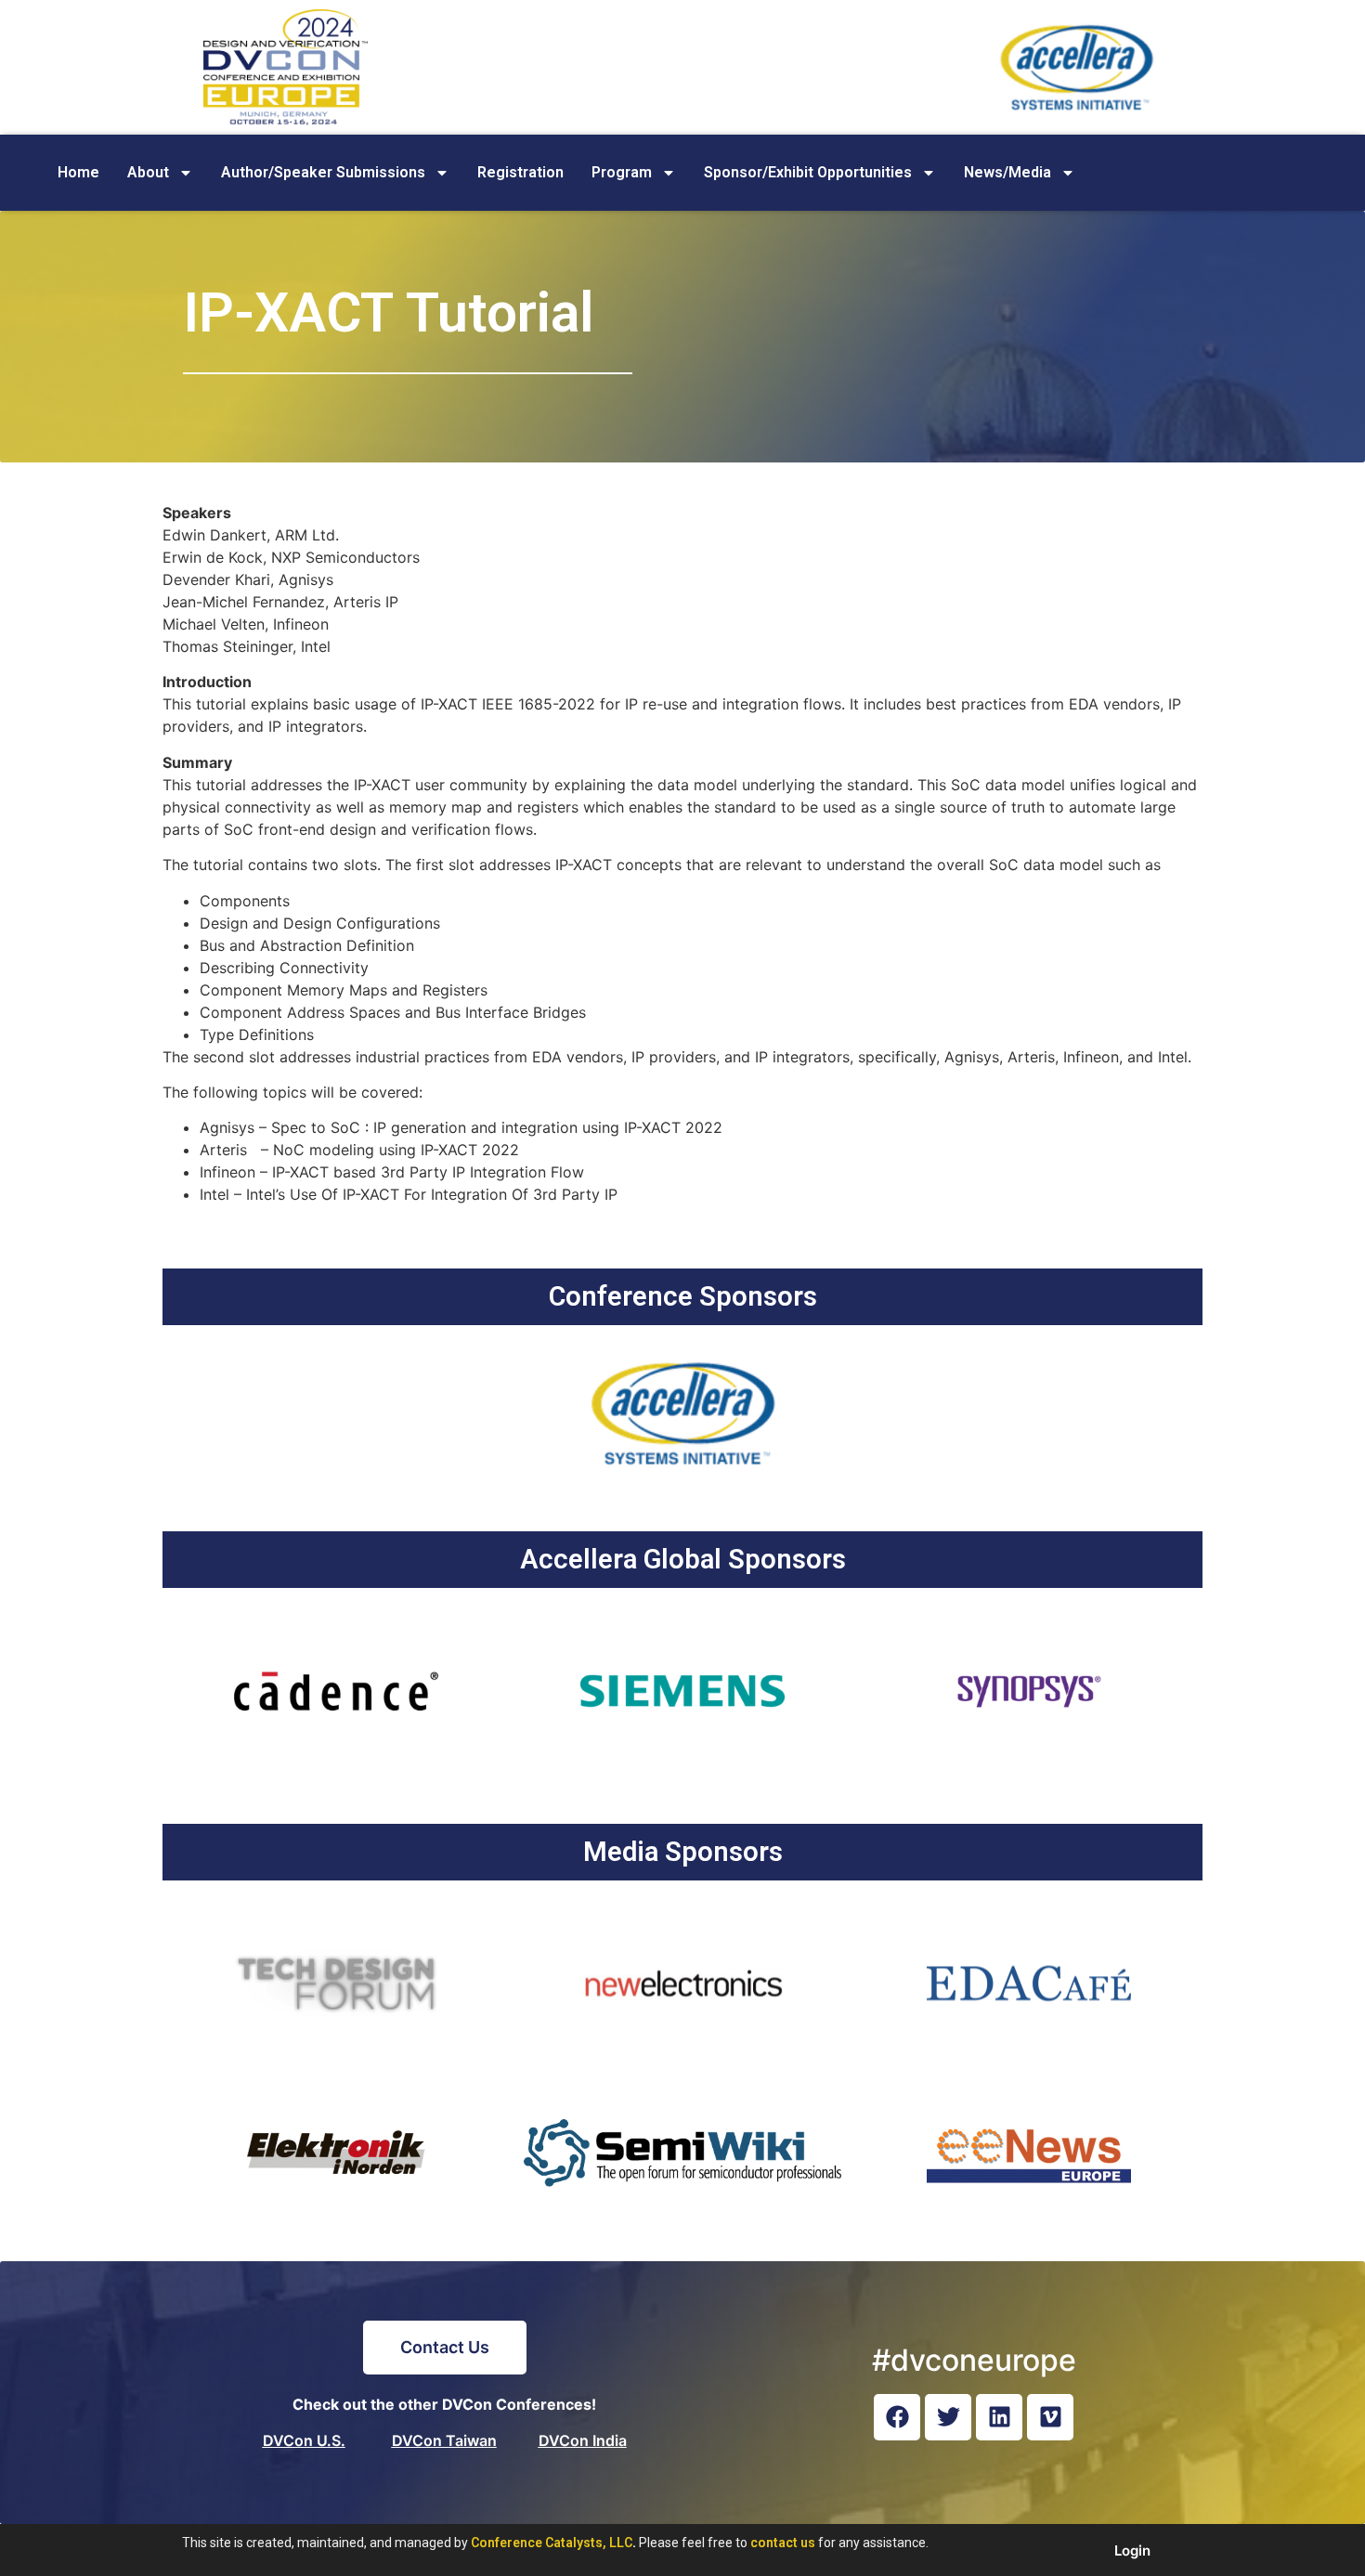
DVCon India (583, 2440)
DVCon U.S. (304, 2440)
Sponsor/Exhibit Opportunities (808, 172)
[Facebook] (897, 2417)
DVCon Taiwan (444, 2440)
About (148, 172)
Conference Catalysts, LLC (552, 2543)
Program (622, 172)
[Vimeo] (1050, 2417)
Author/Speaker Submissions (323, 172)
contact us (783, 2543)
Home (78, 172)
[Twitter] (948, 2417)
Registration (520, 172)
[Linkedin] (999, 2417)
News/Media (1007, 172)
